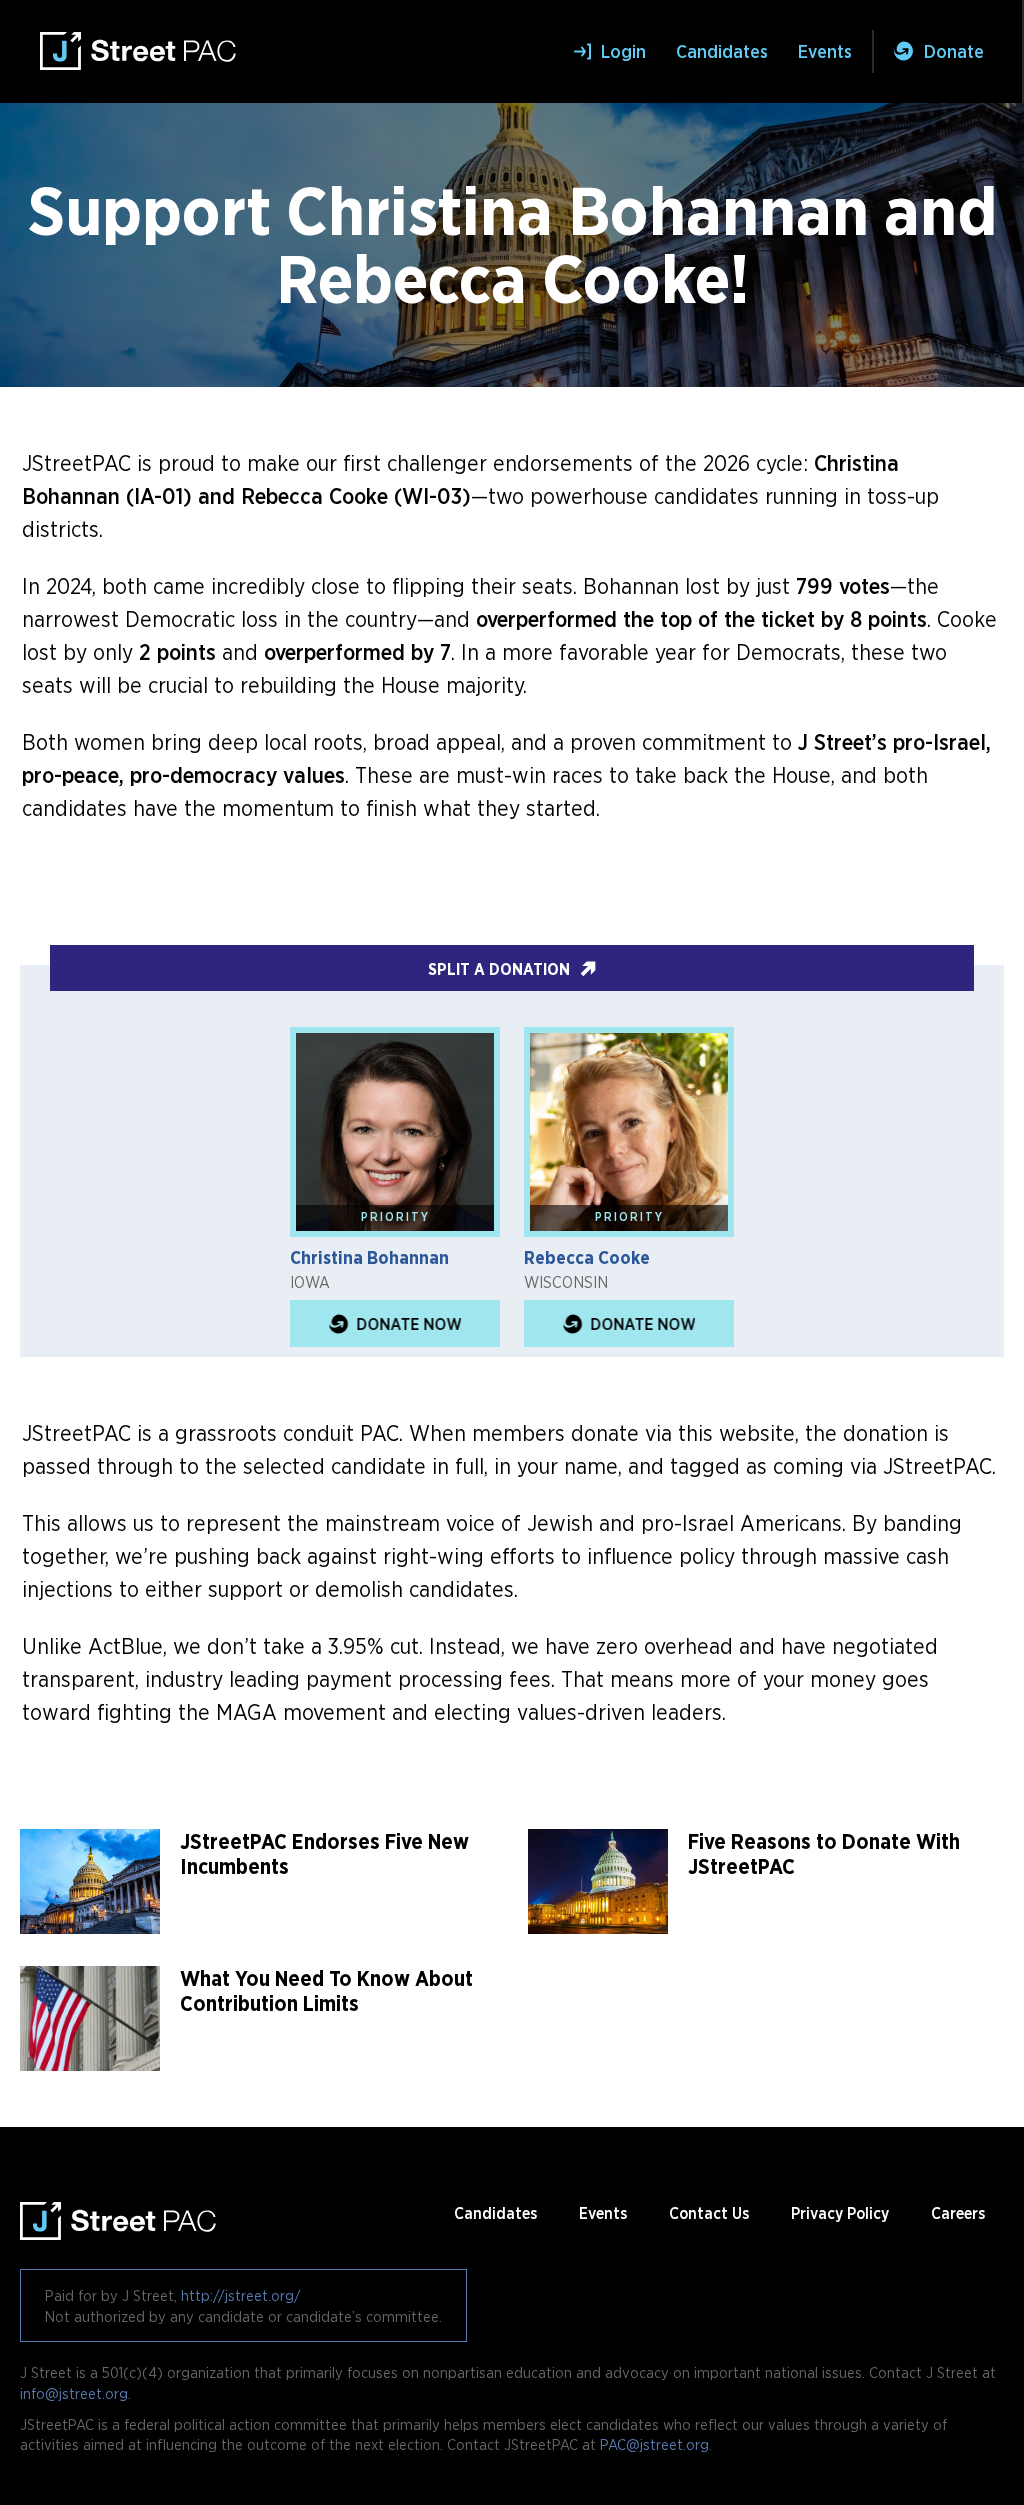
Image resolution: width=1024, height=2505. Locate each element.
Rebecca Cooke (587, 1257)
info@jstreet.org (74, 2393)
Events (825, 52)
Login (623, 52)
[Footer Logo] (118, 2213)
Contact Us (709, 2213)
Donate (954, 52)
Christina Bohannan (369, 1257)
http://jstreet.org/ (241, 2295)
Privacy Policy (840, 2213)
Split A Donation (499, 969)
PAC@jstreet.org (654, 2444)
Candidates (722, 52)
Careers (958, 2213)
